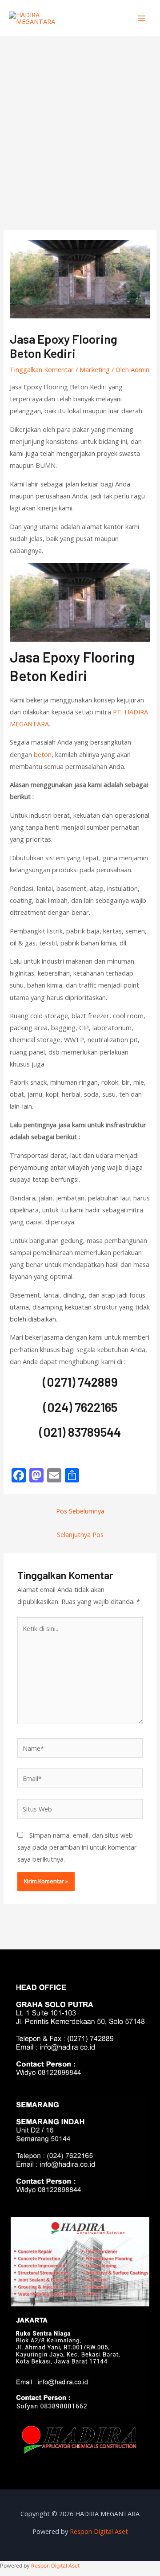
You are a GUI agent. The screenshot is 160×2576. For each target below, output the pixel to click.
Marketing (95, 369)
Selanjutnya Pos (80, 1534)
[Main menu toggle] (142, 18)
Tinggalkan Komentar (42, 369)
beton (43, 754)
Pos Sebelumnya (80, 1511)
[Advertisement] (80, 120)
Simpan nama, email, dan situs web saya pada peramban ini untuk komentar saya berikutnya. (77, 1847)
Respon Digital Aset (99, 2531)
